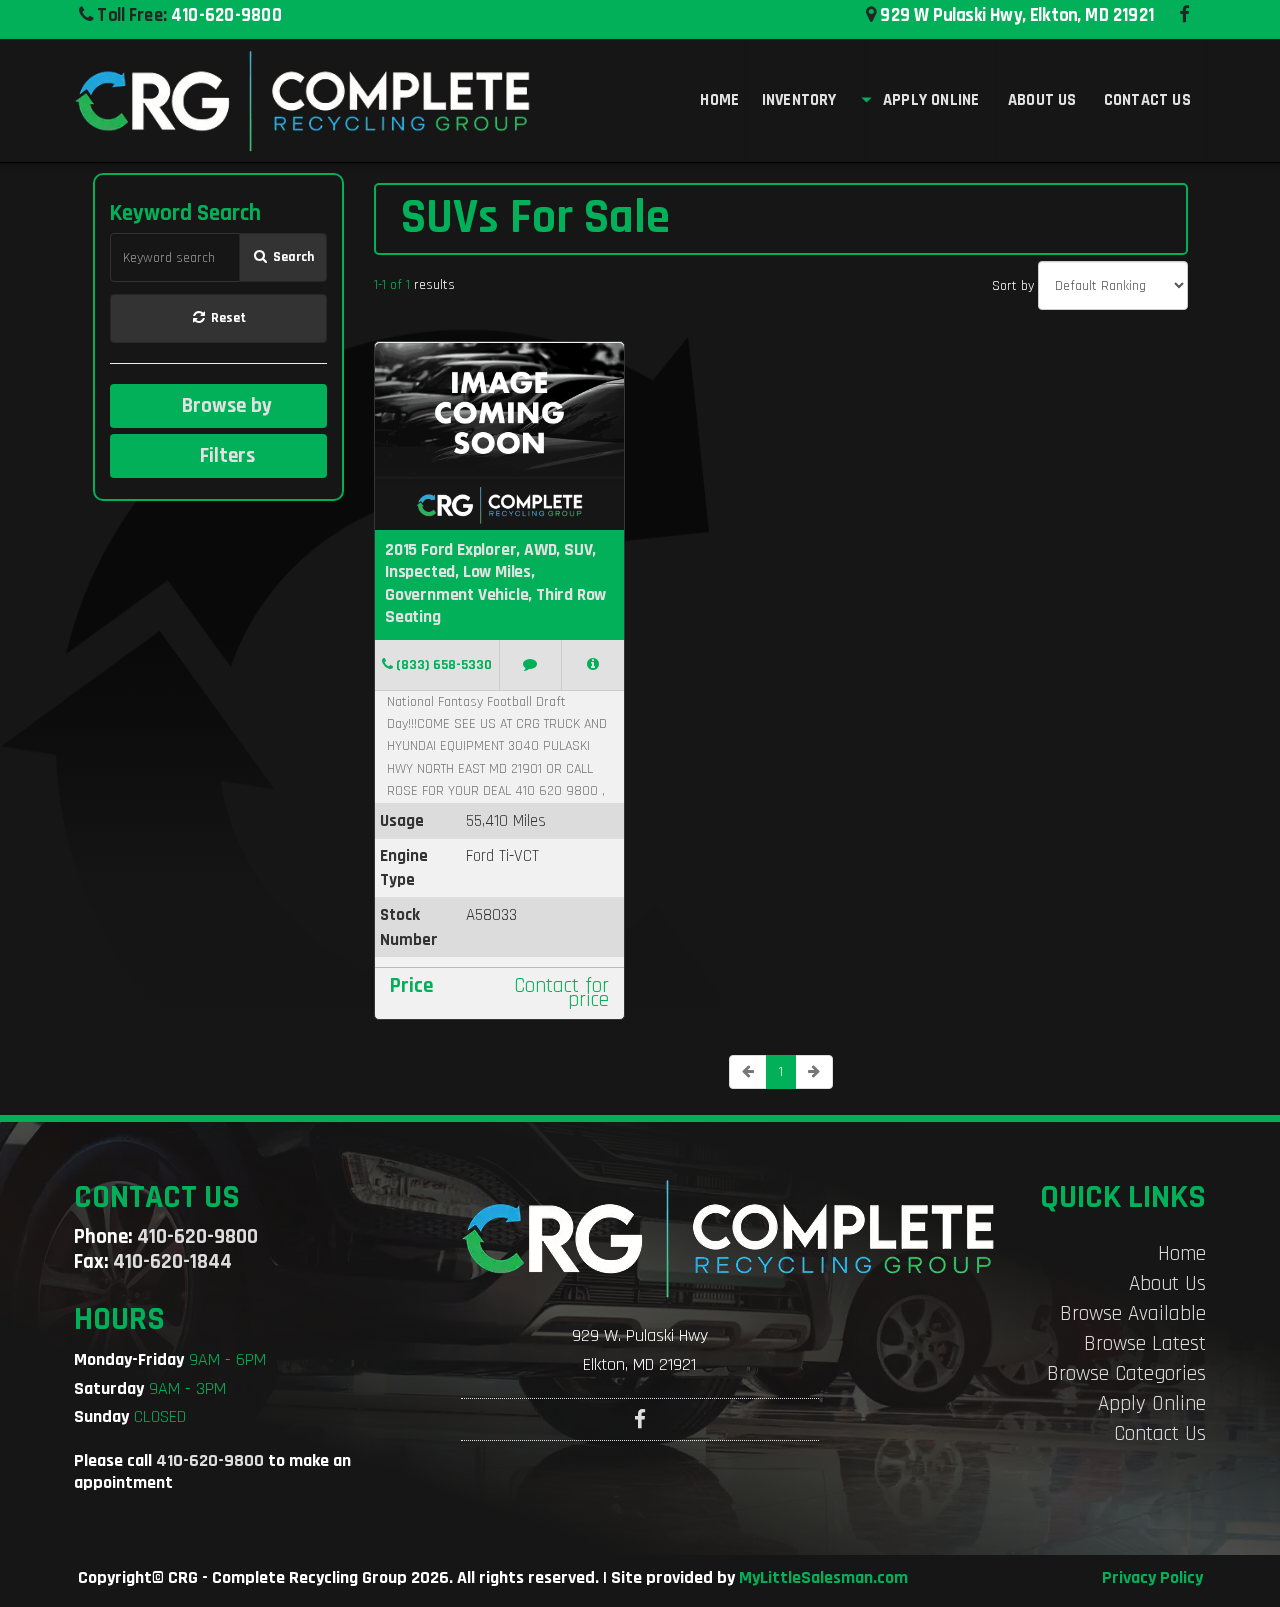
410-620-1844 (172, 1261)
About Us (1167, 1283)
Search (292, 257)
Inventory (799, 100)
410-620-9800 (226, 15)
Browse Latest (1145, 1343)
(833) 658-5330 (442, 665)
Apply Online (1152, 1403)
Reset (227, 318)
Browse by (224, 405)
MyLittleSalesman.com (823, 1577)
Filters (225, 455)
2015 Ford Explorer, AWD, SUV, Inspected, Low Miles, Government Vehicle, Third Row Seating (495, 583)
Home (1182, 1253)
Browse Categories (1126, 1373)
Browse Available (1133, 1313)
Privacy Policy (1152, 1578)
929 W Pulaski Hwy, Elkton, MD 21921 (1015, 15)
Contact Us (1160, 1433)
